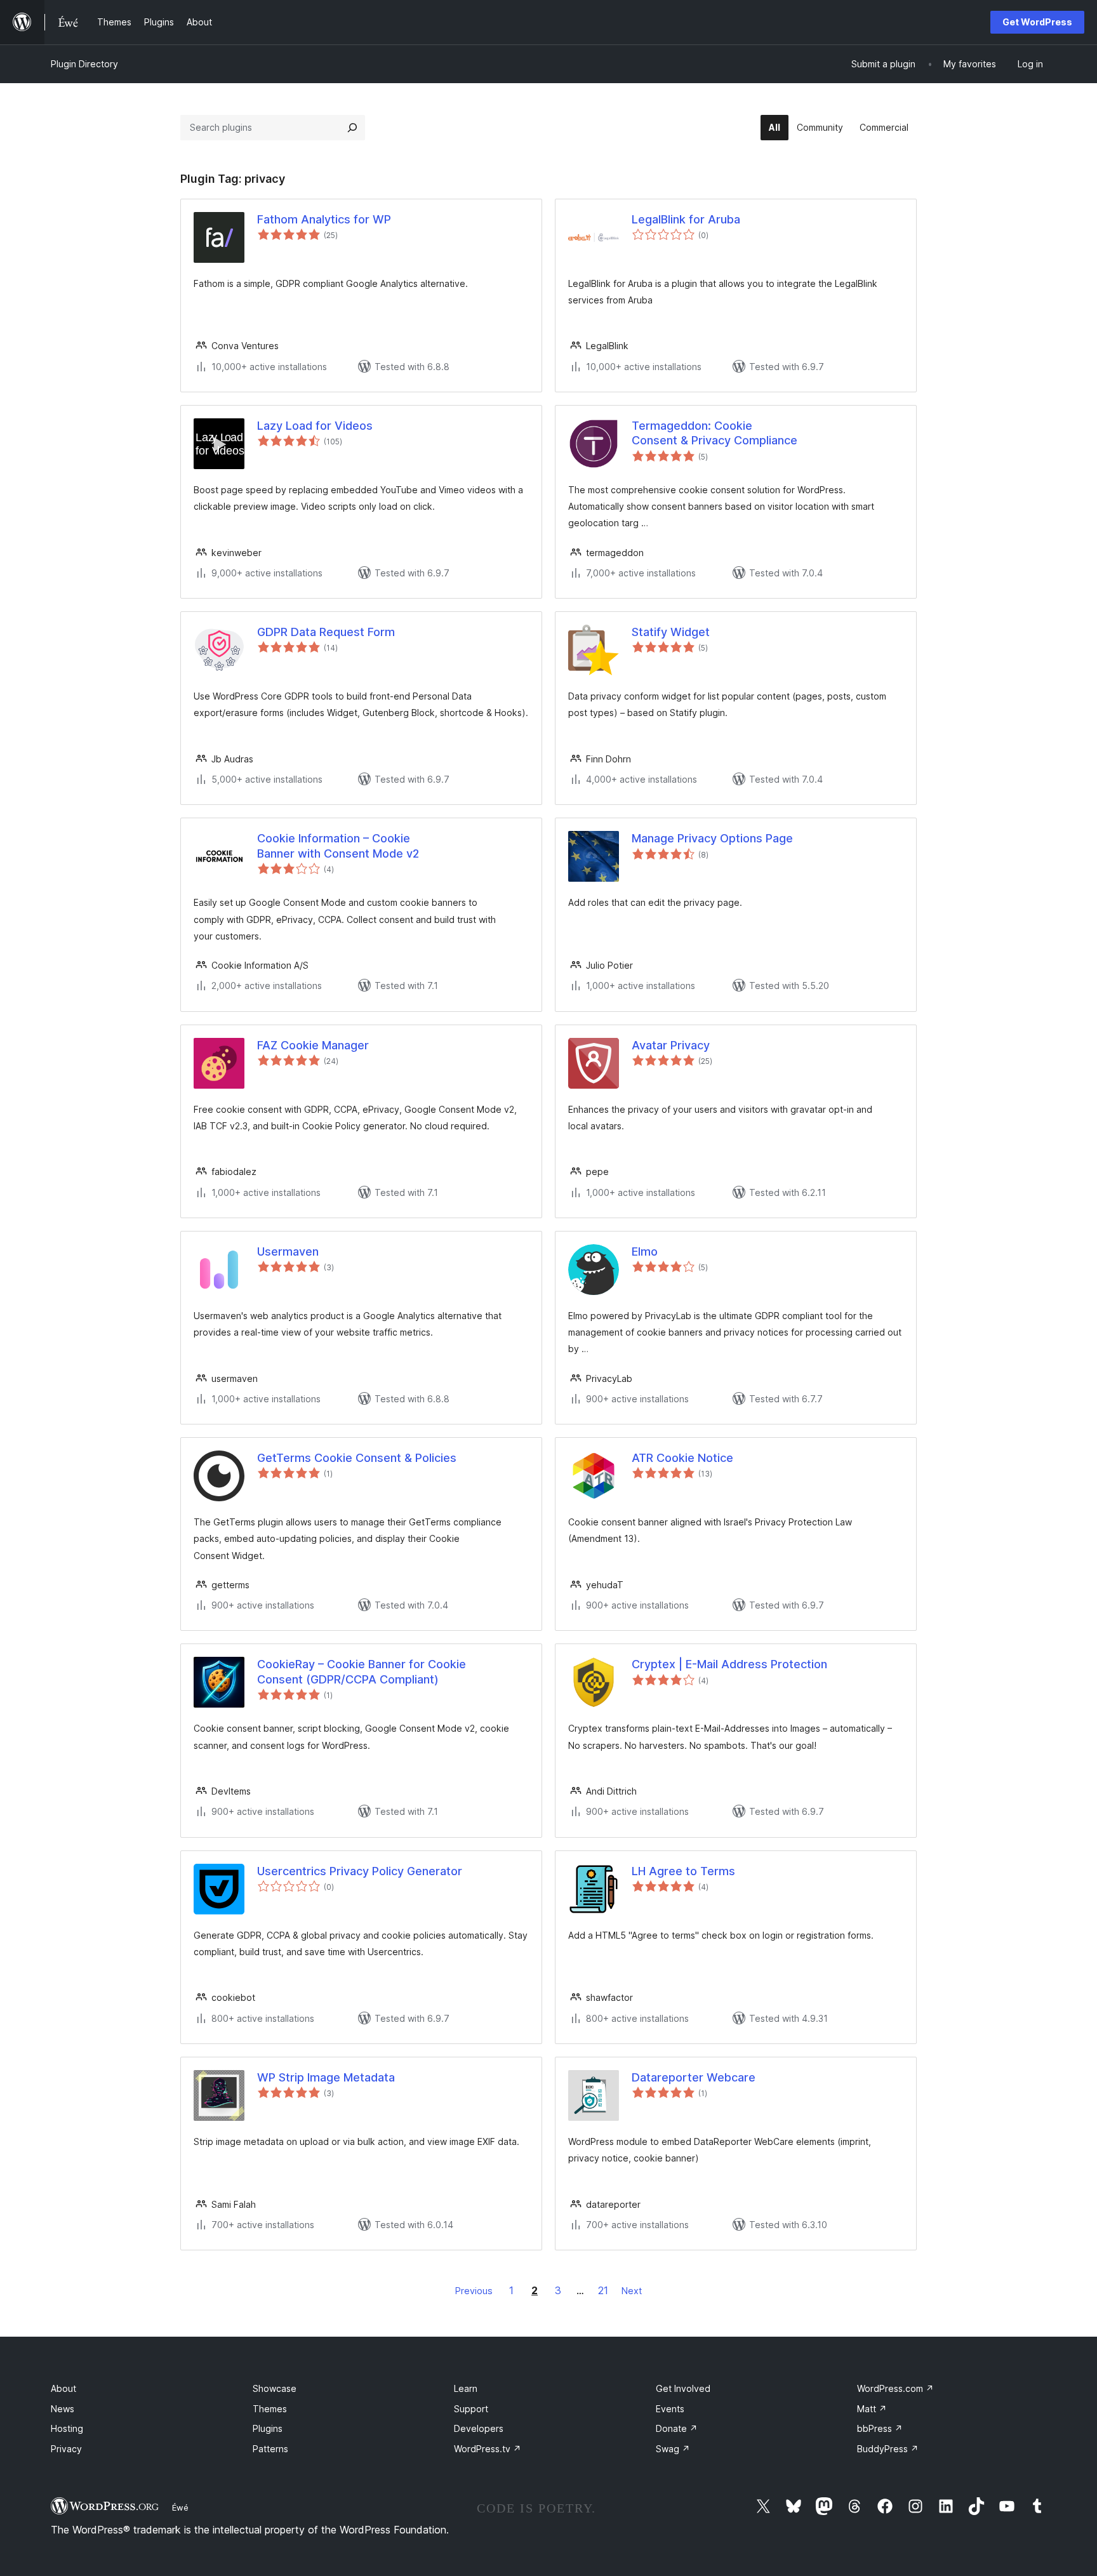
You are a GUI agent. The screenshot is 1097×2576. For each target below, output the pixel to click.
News (63, 2409)
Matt (872, 2409)
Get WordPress (1037, 22)
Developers (479, 2428)
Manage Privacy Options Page (712, 838)
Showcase (275, 2388)
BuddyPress (888, 2449)
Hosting (67, 2428)
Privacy (66, 2449)
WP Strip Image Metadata (326, 2077)
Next (632, 2291)
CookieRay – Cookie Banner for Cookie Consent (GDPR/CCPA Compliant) (362, 1671)
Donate (677, 2428)
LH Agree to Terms (683, 1871)
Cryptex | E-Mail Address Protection (729, 1664)
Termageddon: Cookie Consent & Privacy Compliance (715, 433)
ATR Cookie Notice (682, 1458)
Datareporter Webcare (694, 2077)
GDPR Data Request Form (326, 632)
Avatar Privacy (671, 1045)
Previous (474, 2291)
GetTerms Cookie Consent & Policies (357, 1458)
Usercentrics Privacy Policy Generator (360, 1871)
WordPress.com (895, 2388)
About (63, 2388)
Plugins (268, 2428)
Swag (673, 2449)
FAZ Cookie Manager (313, 1045)
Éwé (180, 2507)
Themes (270, 2409)
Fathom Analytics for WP (324, 219)
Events (670, 2409)
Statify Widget (671, 632)
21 (603, 2290)
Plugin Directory (84, 64)
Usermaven (288, 1251)
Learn (466, 2388)
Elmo (645, 1251)
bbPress (880, 2428)
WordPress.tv (488, 2449)
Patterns (270, 2449)
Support (471, 2409)
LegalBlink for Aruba (686, 219)
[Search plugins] (352, 128)
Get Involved (683, 2388)
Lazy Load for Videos (315, 426)
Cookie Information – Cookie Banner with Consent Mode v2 (338, 846)
